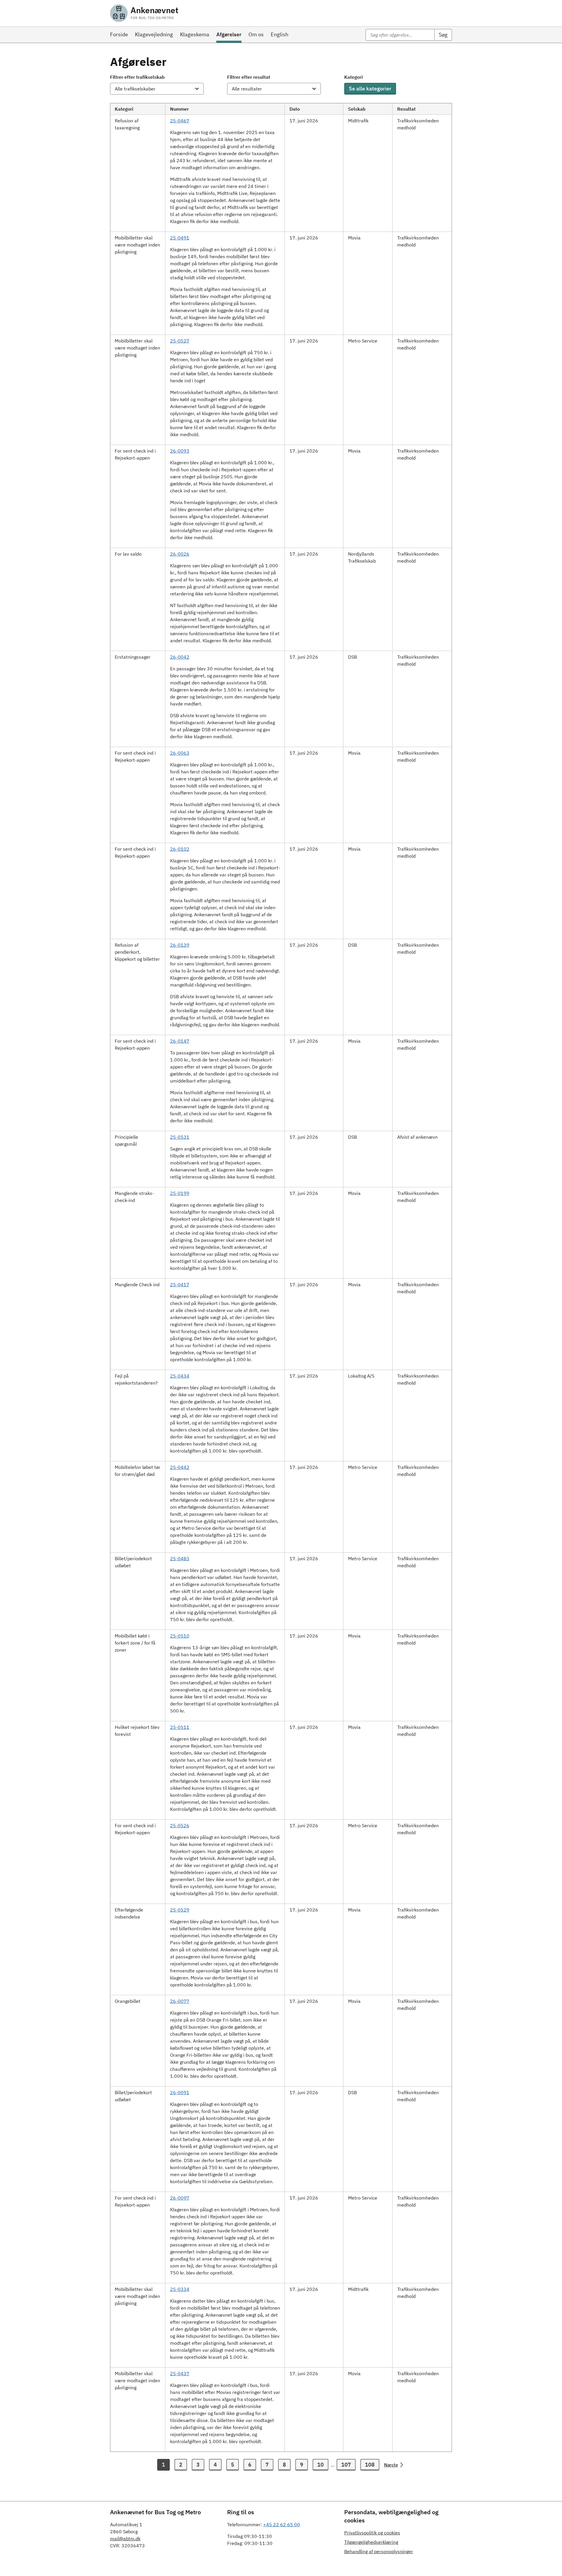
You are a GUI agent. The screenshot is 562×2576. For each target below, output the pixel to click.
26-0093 (180, 451)
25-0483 (180, 1558)
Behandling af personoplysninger (379, 2551)
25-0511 (180, 1727)
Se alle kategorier (370, 89)
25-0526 (180, 1825)
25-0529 (180, 1910)
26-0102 (180, 849)
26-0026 (180, 554)
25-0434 (180, 1376)
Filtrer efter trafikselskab (137, 77)
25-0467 (180, 121)
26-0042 (180, 657)
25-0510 (180, 1636)
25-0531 (180, 1137)
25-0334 (180, 2289)
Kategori (353, 77)
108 (370, 2465)
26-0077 (180, 2001)
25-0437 (180, 2373)
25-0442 (180, 1467)
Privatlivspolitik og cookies (372, 2533)
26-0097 (180, 2198)
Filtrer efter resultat (249, 77)
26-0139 (180, 945)
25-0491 (180, 238)
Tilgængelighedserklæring (371, 2542)
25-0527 (180, 341)
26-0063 (180, 753)
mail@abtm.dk (125, 2539)
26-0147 (180, 1041)
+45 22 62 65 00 (282, 2524)
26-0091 (180, 2092)
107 (346, 2465)
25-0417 (180, 1284)
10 (321, 2465)
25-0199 (180, 1193)
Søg (443, 35)
